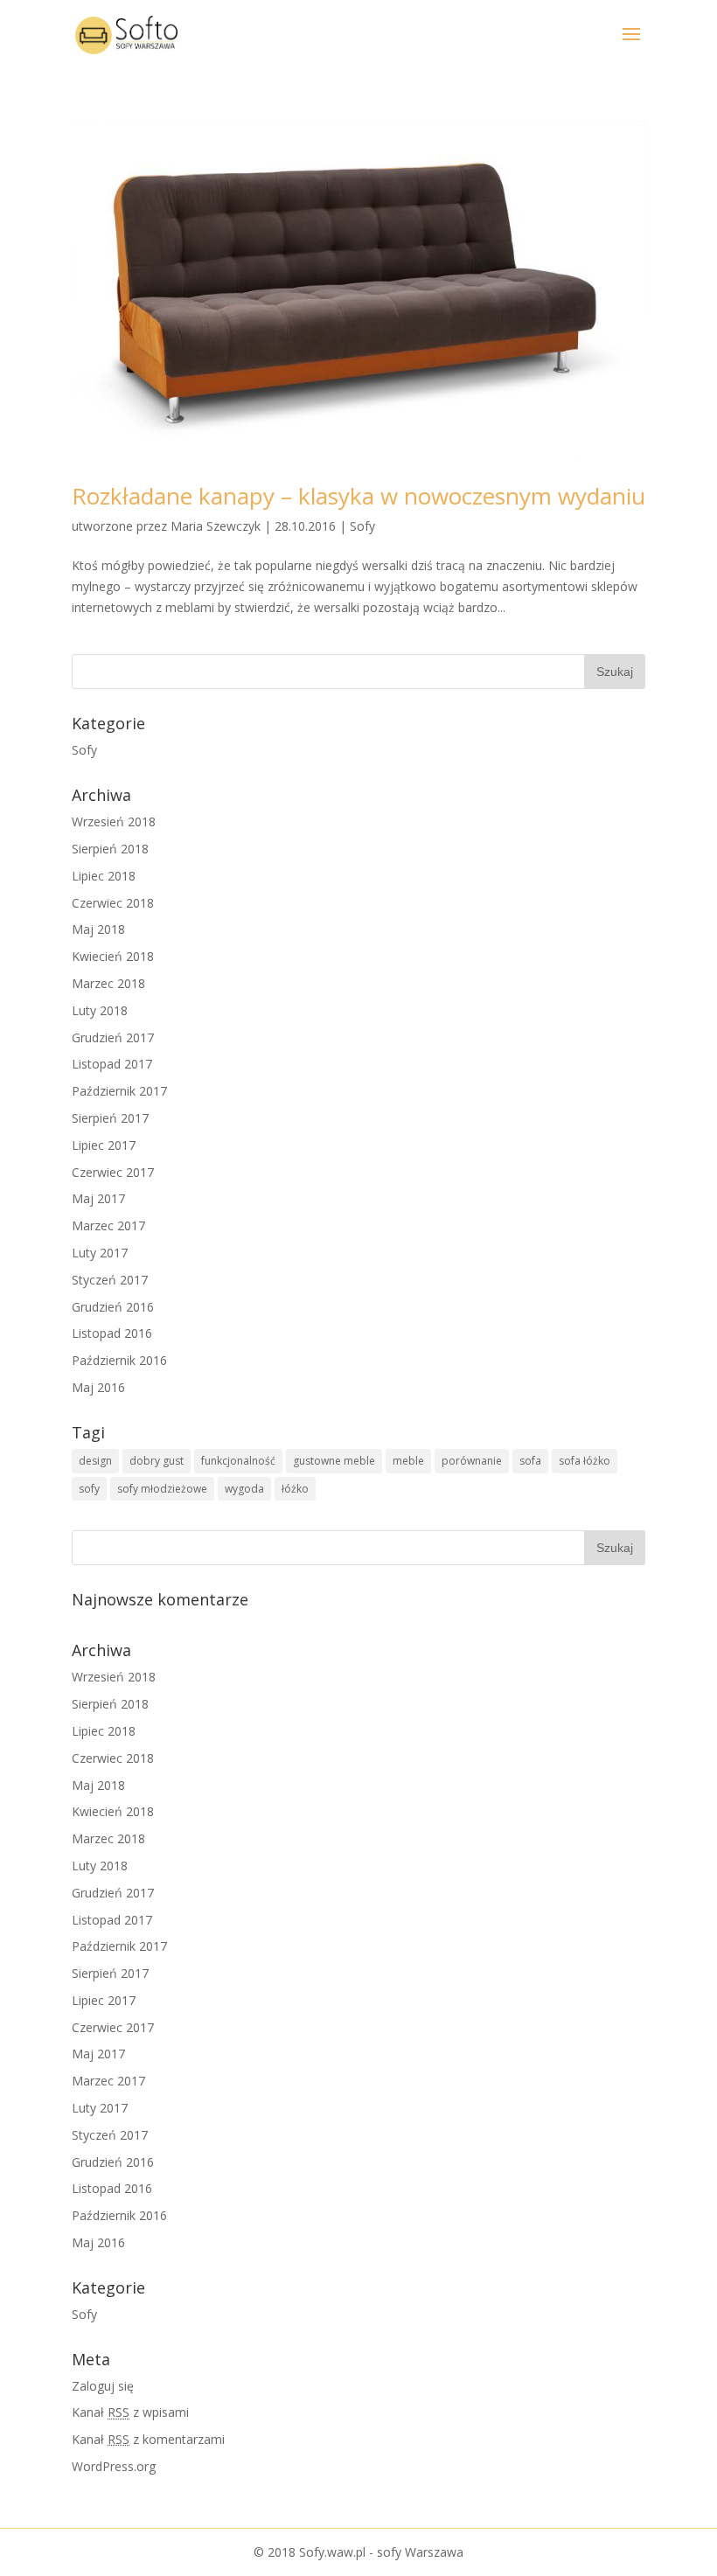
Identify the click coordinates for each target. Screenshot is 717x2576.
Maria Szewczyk (216, 526)
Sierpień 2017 (110, 1118)
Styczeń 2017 (110, 1280)
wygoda (244, 1489)
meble (408, 1461)
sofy (89, 1489)
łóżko (295, 1489)
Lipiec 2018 (104, 876)
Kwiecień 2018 (113, 956)
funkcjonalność (238, 1461)
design (95, 1461)
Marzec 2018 (108, 983)
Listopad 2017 (112, 1064)
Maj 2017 (98, 1198)
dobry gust (157, 1461)
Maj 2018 (98, 929)
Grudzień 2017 (113, 1037)
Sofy (362, 526)
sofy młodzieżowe (162, 1489)
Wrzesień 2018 (114, 822)
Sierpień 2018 (110, 849)
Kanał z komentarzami (148, 2439)
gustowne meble (334, 1461)
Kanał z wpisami (130, 2412)
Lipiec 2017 (104, 1145)
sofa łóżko (585, 1461)
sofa (530, 1461)
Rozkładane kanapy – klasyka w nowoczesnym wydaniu (358, 496)
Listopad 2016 (112, 1333)
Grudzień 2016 (113, 1307)
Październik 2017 (119, 1091)
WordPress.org (114, 2466)
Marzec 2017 (108, 1225)
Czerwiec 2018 (113, 903)
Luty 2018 (100, 1010)
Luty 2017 (100, 1253)
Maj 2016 (98, 1387)
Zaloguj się (103, 2386)
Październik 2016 (119, 1360)
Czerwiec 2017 (113, 1172)
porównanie (472, 1461)
